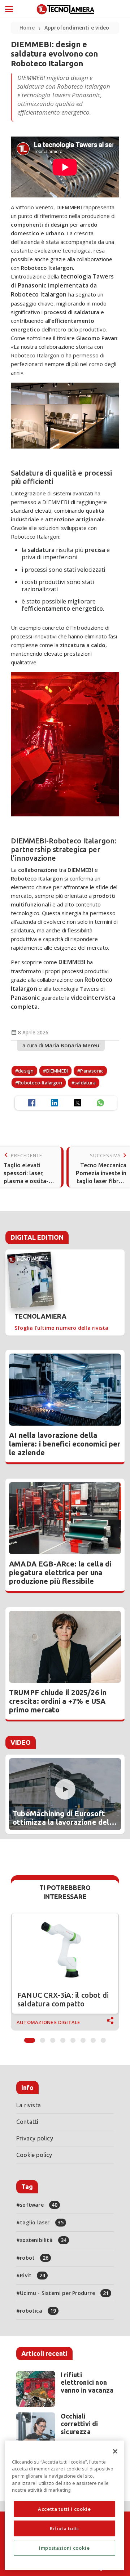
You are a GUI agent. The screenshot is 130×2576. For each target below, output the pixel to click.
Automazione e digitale (48, 2022)
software (39, 2205)
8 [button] (103, 2038)
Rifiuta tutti (64, 2528)
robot (34, 2258)
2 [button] (43, 2038)
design (26, 1071)
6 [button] (83, 2038)
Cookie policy (34, 2155)
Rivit (32, 2275)
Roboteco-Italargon (40, 1083)
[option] (65, 1972)
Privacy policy (35, 2138)
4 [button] (63, 2038)
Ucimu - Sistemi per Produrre (64, 2293)
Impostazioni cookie (64, 2548)
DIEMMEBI (72, 962)
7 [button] (93, 2038)
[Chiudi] (115, 2451)
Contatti (27, 2122)
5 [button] (73, 2038)
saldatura (85, 1083)
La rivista (29, 2105)
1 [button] (30, 2038)
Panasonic (25, 998)
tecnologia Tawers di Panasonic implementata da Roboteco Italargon (62, 285)
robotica (38, 2311)
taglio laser (42, 2222)
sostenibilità (43, 2240)
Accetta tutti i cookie (64, 2509)
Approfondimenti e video (77, 28)
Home (27, 28)
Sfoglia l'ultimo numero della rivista (61, 1328)
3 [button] (53, 2038)
